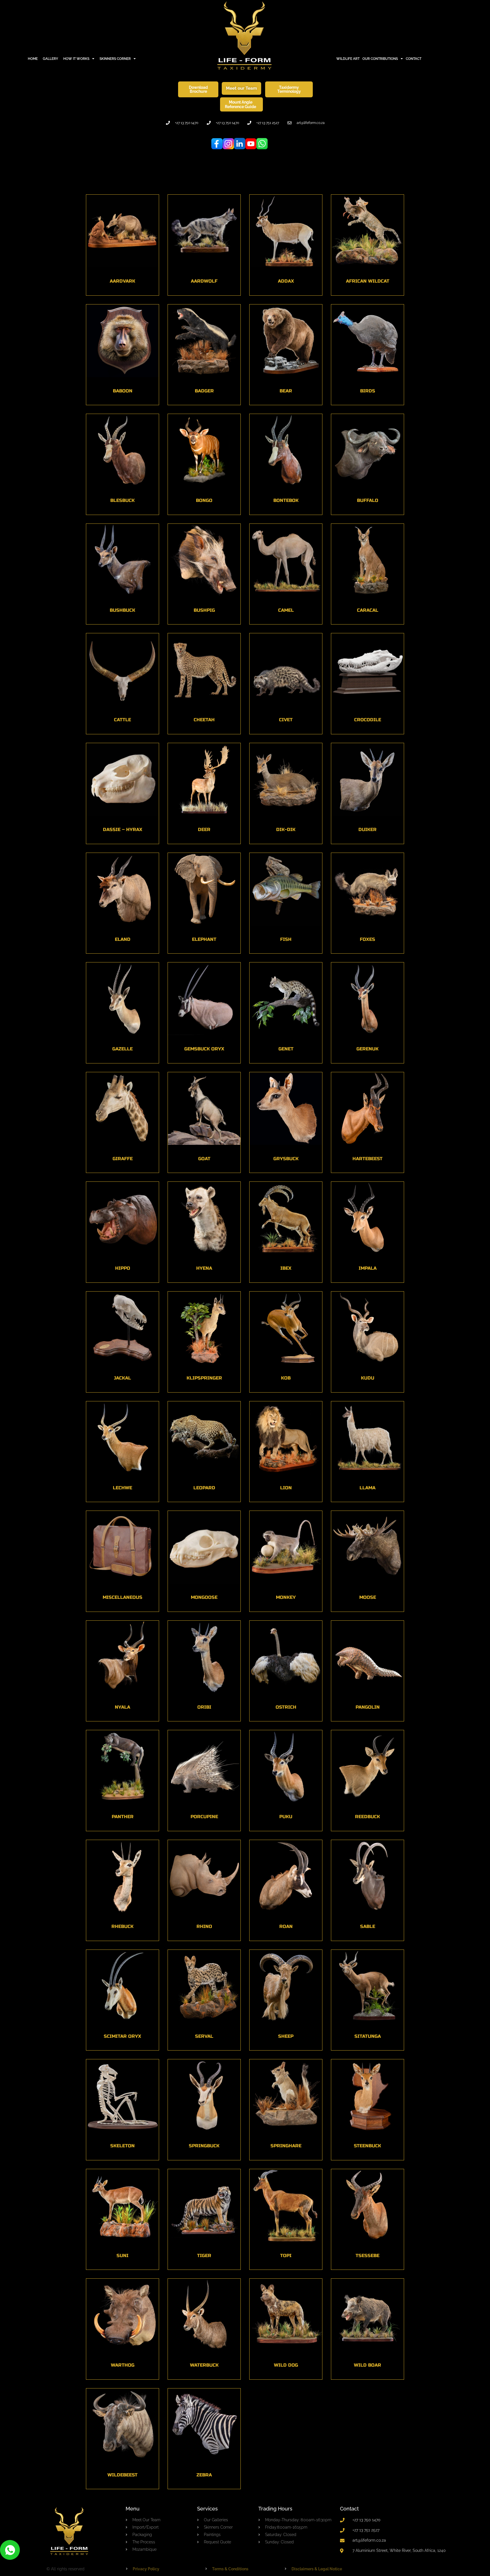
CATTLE (122, 720)
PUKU (286, 1817)
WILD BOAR (367, 2365)
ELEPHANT (204, 939)
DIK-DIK (286, 829)
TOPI (286, 2256)
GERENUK (367, 1049)
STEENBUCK (367, 2146)
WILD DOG (286, 2365)
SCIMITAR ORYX (122, 2036)
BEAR (286, 391)
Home (33, 59)
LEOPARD (204, 1488)
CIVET (286, 720)
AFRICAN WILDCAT (368, 281)
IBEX (286, 1268)
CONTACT (414, 59)
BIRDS (368, 391)
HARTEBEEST (367, 1159)
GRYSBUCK (286, 1159)
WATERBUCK (204, 2365)
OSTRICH (286, 1707)
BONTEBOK (286, 500)
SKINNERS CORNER (115, 59)
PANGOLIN (368, 1707)
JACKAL (122, 1378)
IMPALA (368, 1268)
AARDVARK (122, 281)
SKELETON (122, 2146)
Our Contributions (380, 59)
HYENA (204, 1268)
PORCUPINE (204, 1817)
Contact (349, 2509)
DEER (204, 829)
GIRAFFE (123, 1159)
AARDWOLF (204, 281)
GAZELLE (122, 1049)
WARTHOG (123, 2365)
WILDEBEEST (122, 2475)
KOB (286, 1378)
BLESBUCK (122, 500)
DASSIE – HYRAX (123, 829)
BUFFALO (368, 500)
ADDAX (286, 281)
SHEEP (286, 2036)
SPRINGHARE (286, 2146)
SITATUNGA (368, 2036)
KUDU (368, 1378)
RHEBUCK (122, 1926)
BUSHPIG (204, 610)
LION (286, 1488)
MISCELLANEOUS (122, 1597)
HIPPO (123, 1268)
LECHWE (122, 1488)
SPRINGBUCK (204, 2146)
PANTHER (123, 1817)
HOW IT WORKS (76, 59)
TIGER (204, 2256)
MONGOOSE (204, 1597)
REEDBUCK (367, 1817)
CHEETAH (204, 720)
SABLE (368, 1926)
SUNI (122, 2256)
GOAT (204, 1159)
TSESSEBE (367, 2256)
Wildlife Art (348, 59)
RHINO (204, 1926)
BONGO (204, 500)
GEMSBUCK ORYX (204, 1049)
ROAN (286, 1926)
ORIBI (204, 1707)
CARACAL (368, 610)
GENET (286, 1049)
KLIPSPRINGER (204, 1378)
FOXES (367, 939)
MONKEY (286, 1597)
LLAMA (367, 1488)
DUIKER (367, 829)
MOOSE (368, 1597)
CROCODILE (368, 720)
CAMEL (286, 610)
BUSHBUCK (122, 610)
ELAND (123, 939)
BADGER (204, 391)
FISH (286, 939)
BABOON (123, 391)
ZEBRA (204, 2475)
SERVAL (204, 2036)
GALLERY (50, 59)
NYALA (122, 1707)
